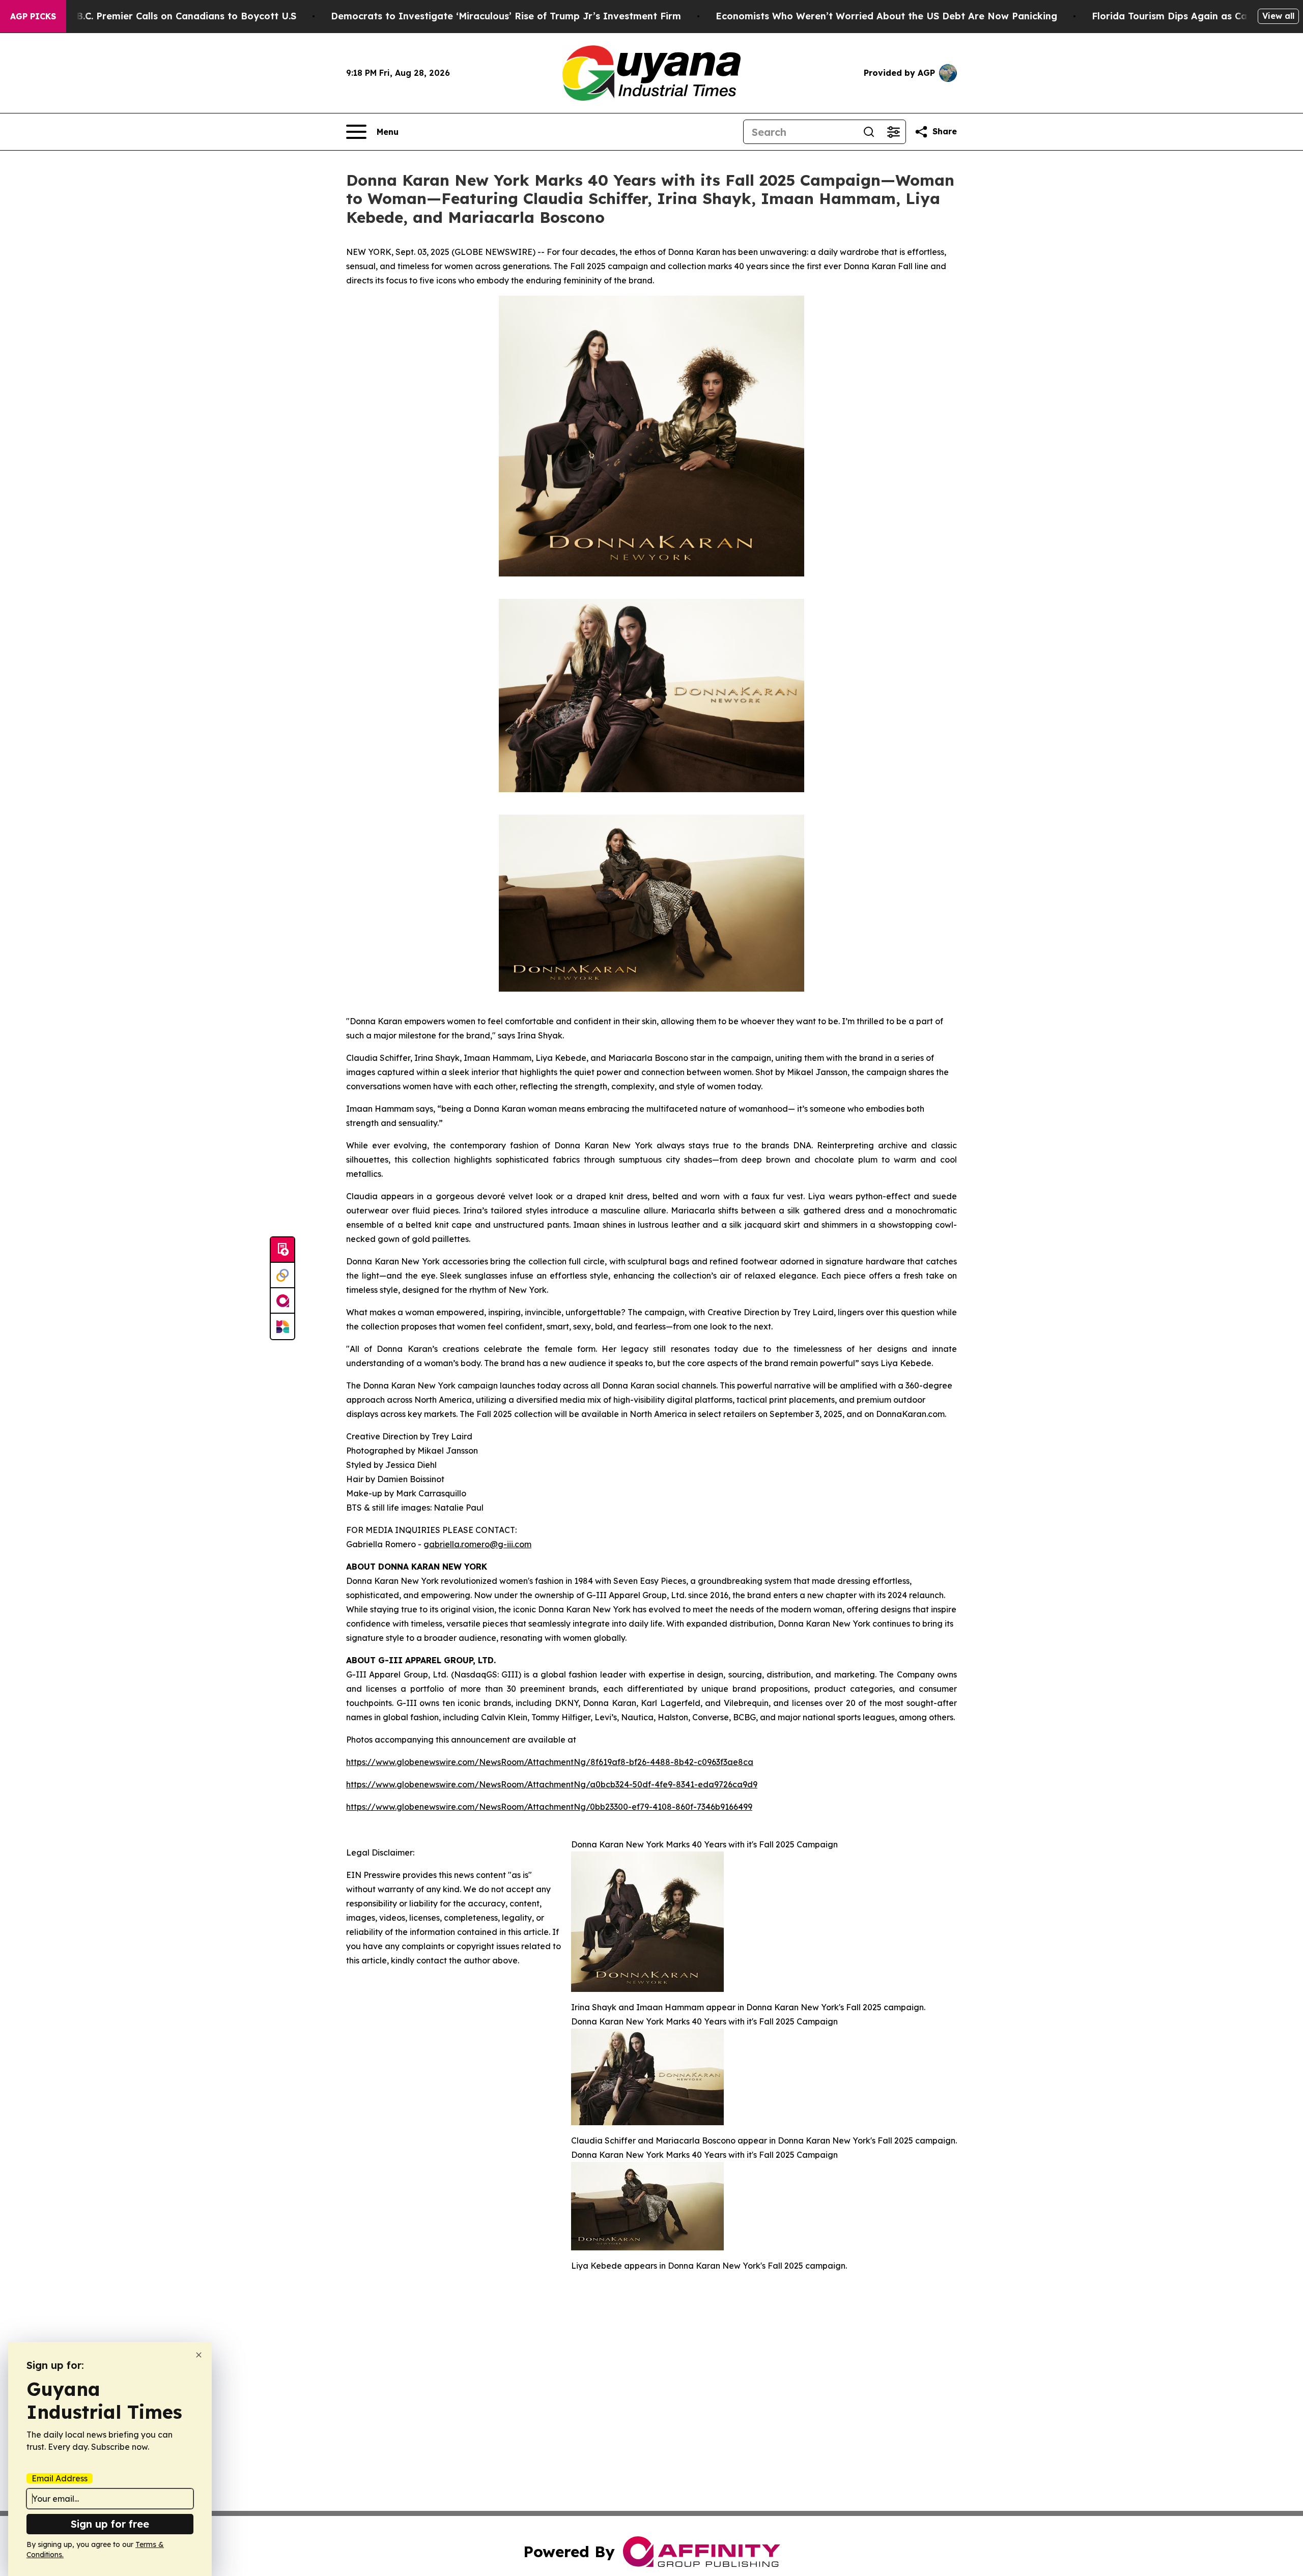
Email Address (60, 2478)
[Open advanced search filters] (893, 132)
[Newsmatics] (282, 1326)
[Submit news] (282, 1250)
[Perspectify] (282, 1276)
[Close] (199, 2355)
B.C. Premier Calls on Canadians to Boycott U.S (186, 16)
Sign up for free (110, 2524)
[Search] (869, 132)
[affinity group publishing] (282, 1301)
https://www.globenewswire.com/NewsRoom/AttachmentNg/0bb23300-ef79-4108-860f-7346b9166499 (549, 1807)
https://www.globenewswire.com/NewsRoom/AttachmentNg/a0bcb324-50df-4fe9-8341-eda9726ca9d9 (552, 1784)
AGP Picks (33, 16)
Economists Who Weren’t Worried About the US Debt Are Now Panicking (886, 16)
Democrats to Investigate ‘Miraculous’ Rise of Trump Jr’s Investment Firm (506, 16)
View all (1278, 16)
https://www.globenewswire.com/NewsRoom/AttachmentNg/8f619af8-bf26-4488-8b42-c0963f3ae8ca (550, 1762)
